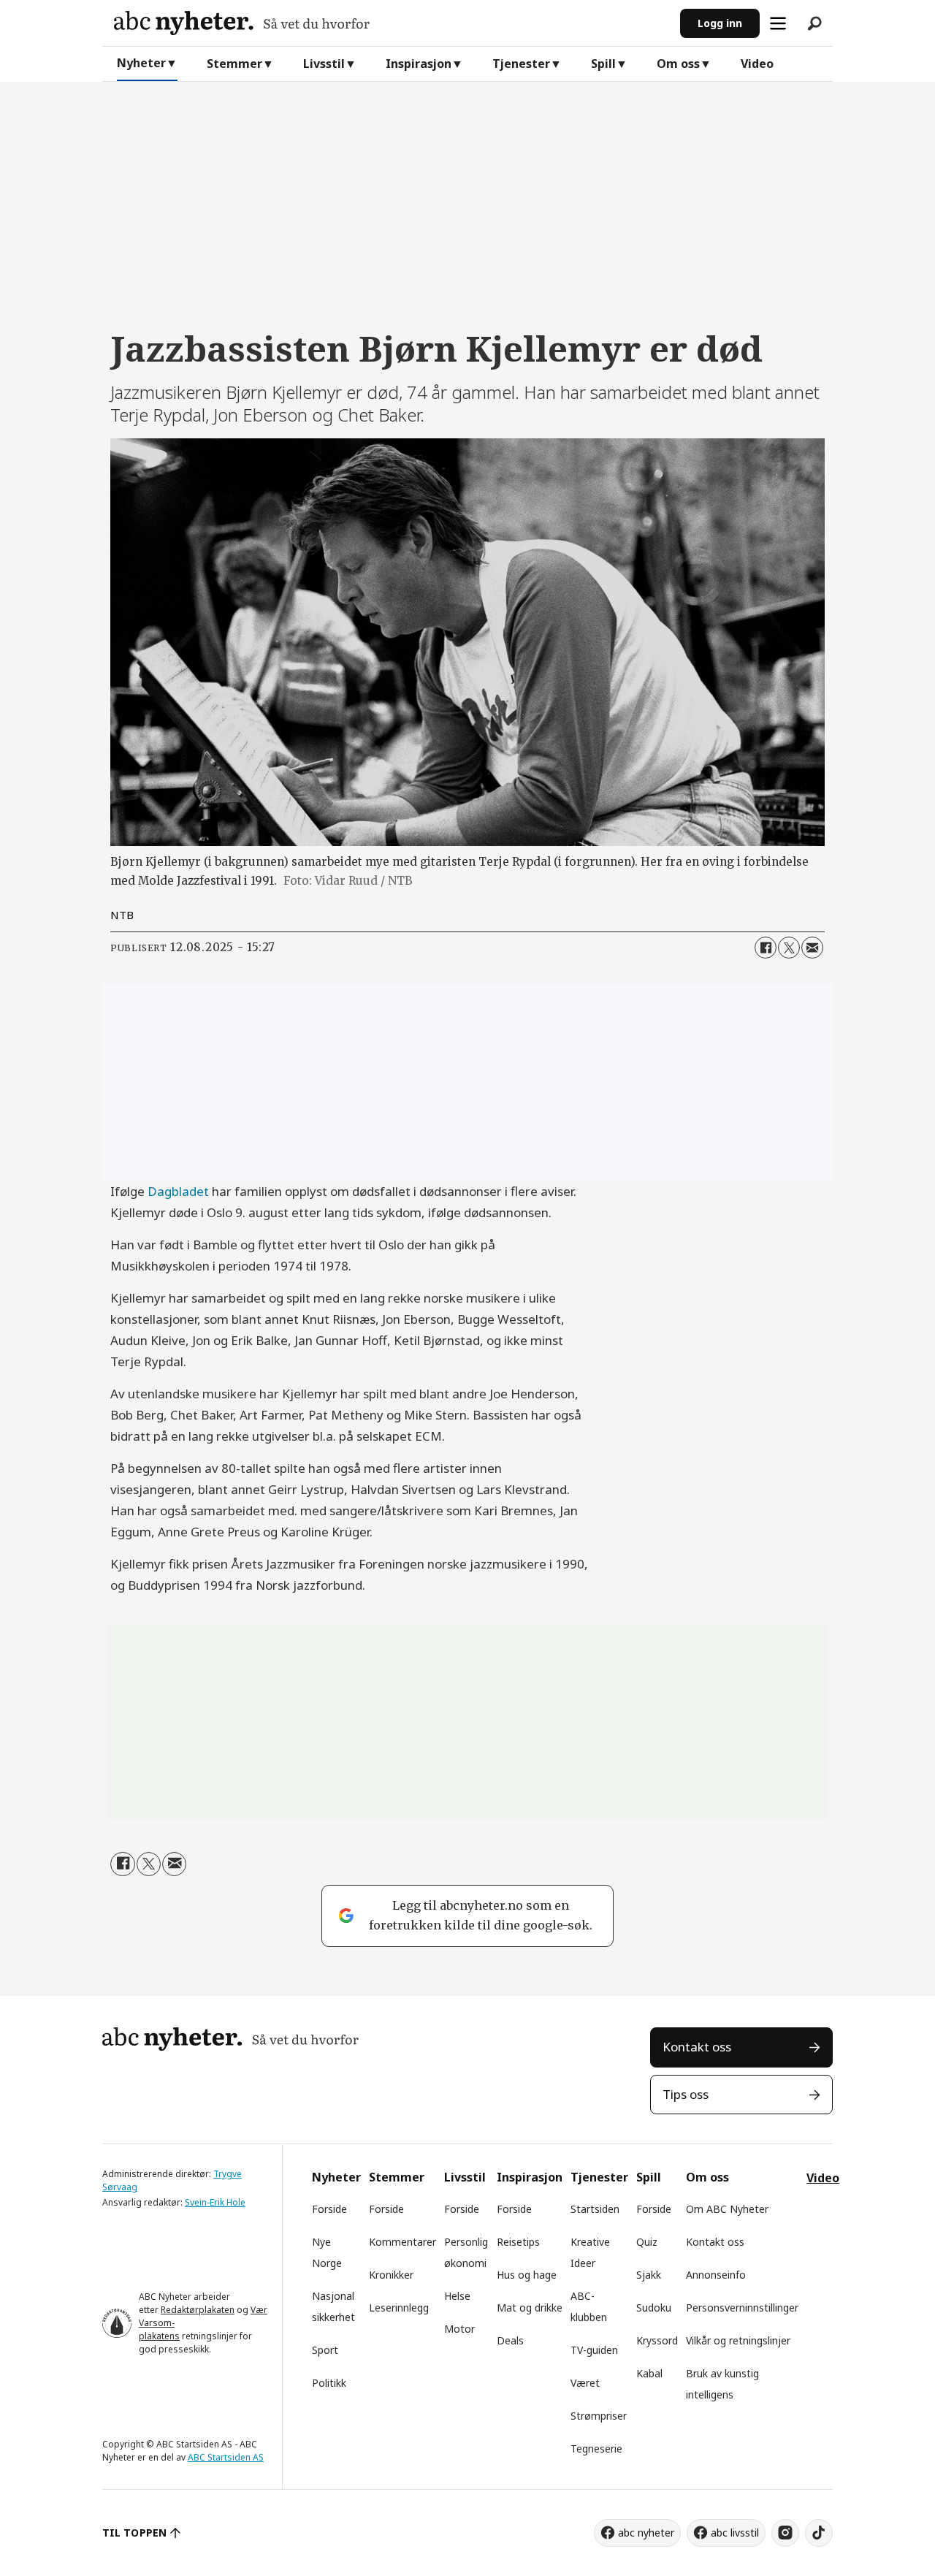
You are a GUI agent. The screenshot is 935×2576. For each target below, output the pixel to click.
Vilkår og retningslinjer (738, 2340)
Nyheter (141, 63)
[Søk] (814, 23)
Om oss (678, 64)
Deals (510, 2340)
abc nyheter (646, 2533)
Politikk (329, 2383)
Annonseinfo (716, 2275)
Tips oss (686, 2094)
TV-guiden (594, 2350)
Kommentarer (402, 2242)
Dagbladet (178, 1191)
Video (757, 64)
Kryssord (657, 2340)
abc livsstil (735, 2533)
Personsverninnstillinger (742, 2308)
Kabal (649, 2373)
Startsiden (595, 2209)
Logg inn (720, 23)
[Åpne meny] (778, 23)
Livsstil (324, 64)
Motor (459, 2329)
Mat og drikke (530, 2308)
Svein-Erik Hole (215, 2202)
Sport (325, 2350)
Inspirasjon (419, 64)
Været (585, 2383)
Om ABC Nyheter (727, 2209)
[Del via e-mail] (812, 948)
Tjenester (521, 64)
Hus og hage (527, 2275)
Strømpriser (599, 2416)
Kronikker (391, 2275)
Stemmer (234, 64)
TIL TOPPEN (134, 2533)
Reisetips (518, 2242)
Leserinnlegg (399, 2308)
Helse (457, 2296)
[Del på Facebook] (766, 948)
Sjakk (649, 2275)
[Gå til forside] (391, 23)
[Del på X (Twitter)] (789, 948)
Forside (329, 2209)
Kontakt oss (697, 2047)
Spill (603, 64)
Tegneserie (596, 2449)
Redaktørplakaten (198, 2310)
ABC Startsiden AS (226, 2457)
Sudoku (654, 2308)
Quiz (647, 2242)
